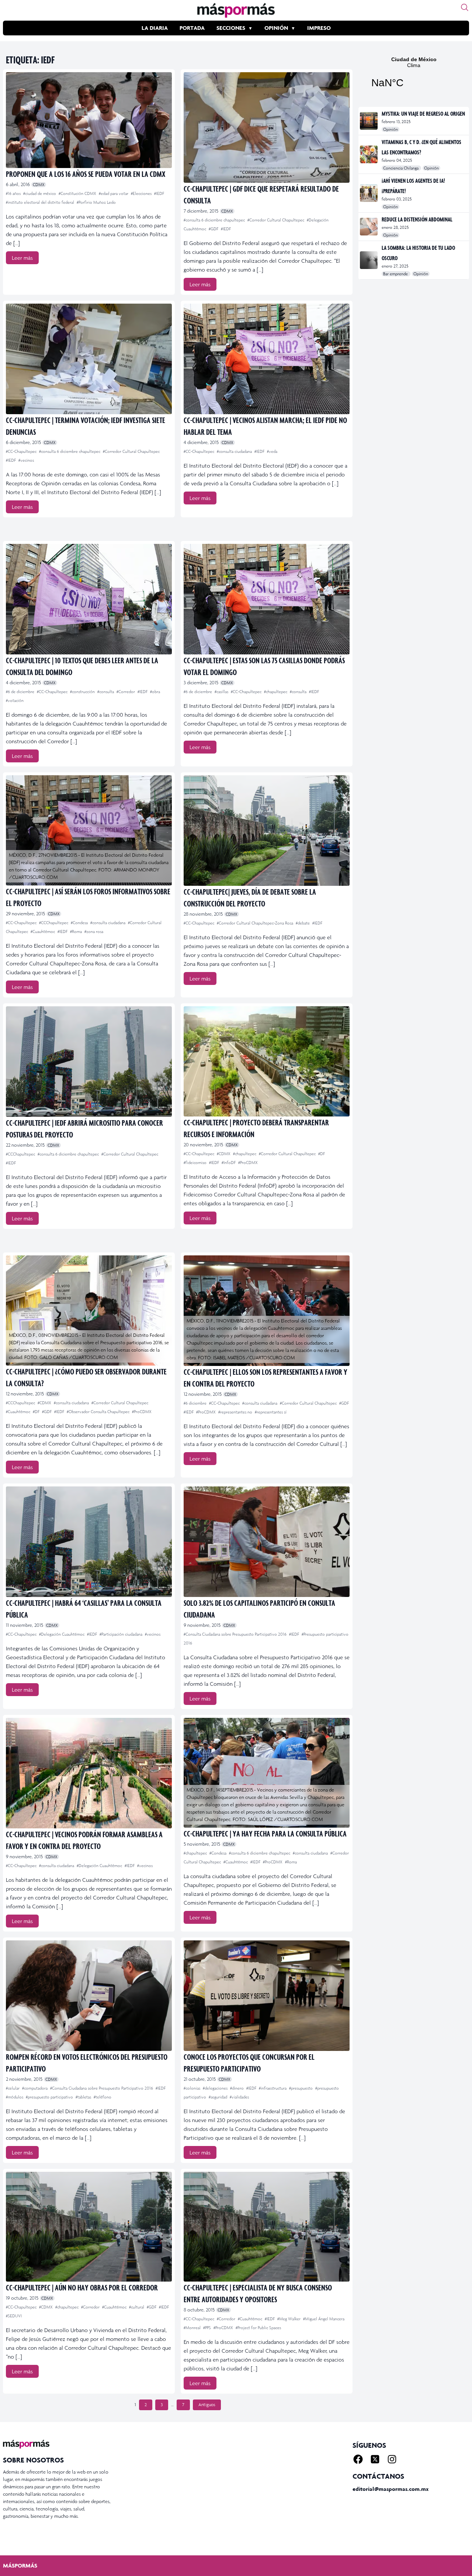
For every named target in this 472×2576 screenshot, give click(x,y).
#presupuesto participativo (50, 2097)
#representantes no (236, 1412)
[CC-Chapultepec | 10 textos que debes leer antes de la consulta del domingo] (89, 599)
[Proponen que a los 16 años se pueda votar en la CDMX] (89, 120)
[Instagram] (392, 2459)
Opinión (276, 28)
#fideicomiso (196, 1163)
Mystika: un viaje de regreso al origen (423, 113)
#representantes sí (271, 1412)
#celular (13, 2088)
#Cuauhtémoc (43, 932)
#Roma (77, 932)
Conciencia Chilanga (401, 168)
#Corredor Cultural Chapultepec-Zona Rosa (256, 923)
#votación (15, 700)
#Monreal (193, 2328)
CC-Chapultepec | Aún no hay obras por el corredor (82, 2287)
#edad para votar (114, 193)
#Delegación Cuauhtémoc (62, 1634)
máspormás (20, 2565)
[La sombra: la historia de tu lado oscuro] (369, 260)
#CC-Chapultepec (22, 451)
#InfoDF (229, 1163)
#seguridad (218, 2097)
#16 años (14, 193)
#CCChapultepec (54, 923)
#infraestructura (273, 2088)
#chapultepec (276, 692)
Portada (192, 28)
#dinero (237, 2088)
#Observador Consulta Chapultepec (99, 1412)
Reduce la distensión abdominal (417, 219)
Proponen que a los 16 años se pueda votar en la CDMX (86, 174)
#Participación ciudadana (122, 1634)
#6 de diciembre (21, 692)
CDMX (39, 185)
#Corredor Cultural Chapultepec (276, 220)
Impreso (319, 28)
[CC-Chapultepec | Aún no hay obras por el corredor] (89, 2227)
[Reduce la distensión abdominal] (369, 227)
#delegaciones (216, 2088)
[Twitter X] (375, 2459)
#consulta (106, 692)
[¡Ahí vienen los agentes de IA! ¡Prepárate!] (369, 193)
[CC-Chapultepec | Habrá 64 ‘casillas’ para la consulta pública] (89, 1542)
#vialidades (239, 2097)
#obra (155, 692)
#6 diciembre (196, 1403)
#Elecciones (142, 193)
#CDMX (224, 1154)
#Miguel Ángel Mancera (324, 2319)
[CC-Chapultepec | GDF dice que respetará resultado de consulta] (267, 127)
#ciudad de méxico (40, 193)
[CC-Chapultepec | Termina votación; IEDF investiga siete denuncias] (89, 359)
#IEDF (159, 193)
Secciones (231, 28)
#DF (322, 1154)
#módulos (15, 2097)
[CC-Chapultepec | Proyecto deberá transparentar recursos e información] (267, 1061)
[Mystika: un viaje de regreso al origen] (369, 121)
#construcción (83, 692)
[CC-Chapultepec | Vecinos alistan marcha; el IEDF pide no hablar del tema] (267, 359)
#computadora (35, 2088)
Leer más (22, 258)
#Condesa (80, 923)
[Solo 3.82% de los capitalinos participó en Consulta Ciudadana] (267, 1542)
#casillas (222, 692)
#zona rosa (94, 932)
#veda (272, 451)
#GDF (214, 229)
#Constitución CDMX (78, 193)
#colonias (192, 2088)
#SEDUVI (14, 2316)
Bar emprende (396, 274)
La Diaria (155, 28)
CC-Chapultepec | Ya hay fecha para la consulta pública (265, 1833)
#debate (303, 923)
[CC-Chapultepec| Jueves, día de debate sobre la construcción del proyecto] (267, 831)
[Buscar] (465, 7)
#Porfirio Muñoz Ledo (96, 202)
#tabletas (84, 2097)
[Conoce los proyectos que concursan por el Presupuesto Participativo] (267, 1996)
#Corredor (126, 692)
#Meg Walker (289, 2319)
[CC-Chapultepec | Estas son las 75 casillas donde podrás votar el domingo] (267, 599)
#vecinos (26, 460)
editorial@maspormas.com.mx (391, 2489)
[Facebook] (358, 2459)
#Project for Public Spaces (258, 2328)
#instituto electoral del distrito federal (41, 202)
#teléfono (103, 2097)
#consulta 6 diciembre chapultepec (215, 220)
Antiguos (207, 2405)
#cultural (137, 2307)
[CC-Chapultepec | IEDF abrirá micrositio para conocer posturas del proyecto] (89, 1062)
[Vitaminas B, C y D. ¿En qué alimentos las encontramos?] (369, 154)
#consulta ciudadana (235, 451)
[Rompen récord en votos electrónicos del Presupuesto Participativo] (89, 1996)
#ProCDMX (248, 1163)
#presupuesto (301, 2088)
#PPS (208, 2328)
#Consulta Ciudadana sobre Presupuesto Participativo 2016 (236, 1634)
